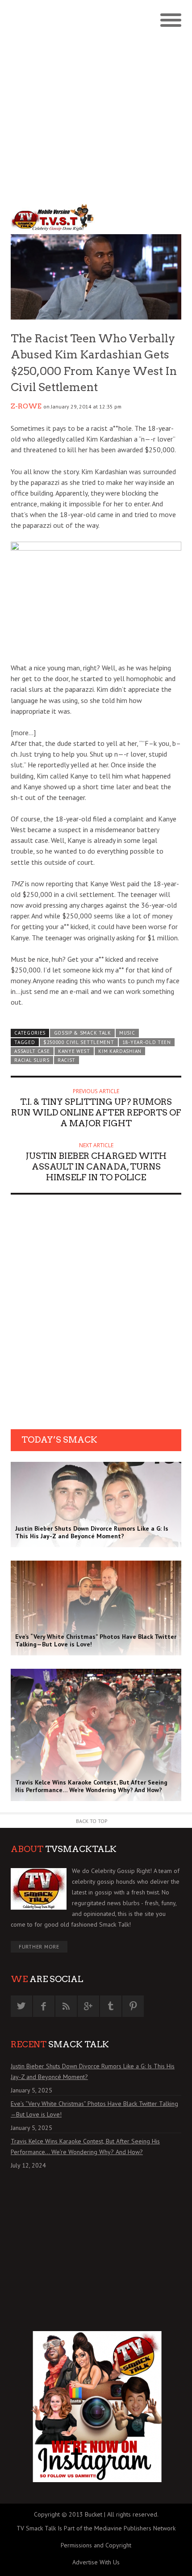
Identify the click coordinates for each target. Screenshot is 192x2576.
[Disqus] (96, 1315)
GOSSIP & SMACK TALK (83, 1033)
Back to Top (92, 1821)
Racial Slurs (32, 1060)
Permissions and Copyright (96, 2545)
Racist (67, 1060)
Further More (39, 1947)
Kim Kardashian (120, 1051)
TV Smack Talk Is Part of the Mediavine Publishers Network (96, 2528)
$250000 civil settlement (79, 1042)
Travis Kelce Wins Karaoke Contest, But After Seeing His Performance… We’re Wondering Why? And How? (85, 2147)
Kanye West (74, 1051)
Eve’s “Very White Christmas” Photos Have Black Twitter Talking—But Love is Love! (94, 2109)
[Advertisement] (96, 101)
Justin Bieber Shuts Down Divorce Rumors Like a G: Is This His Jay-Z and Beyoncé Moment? (93, 2071)
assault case (32, 1051)
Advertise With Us (96, 2562)
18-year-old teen (147, 1042)
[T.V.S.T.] (53, 218)
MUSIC (127, 1033)
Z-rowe (26, 406)
